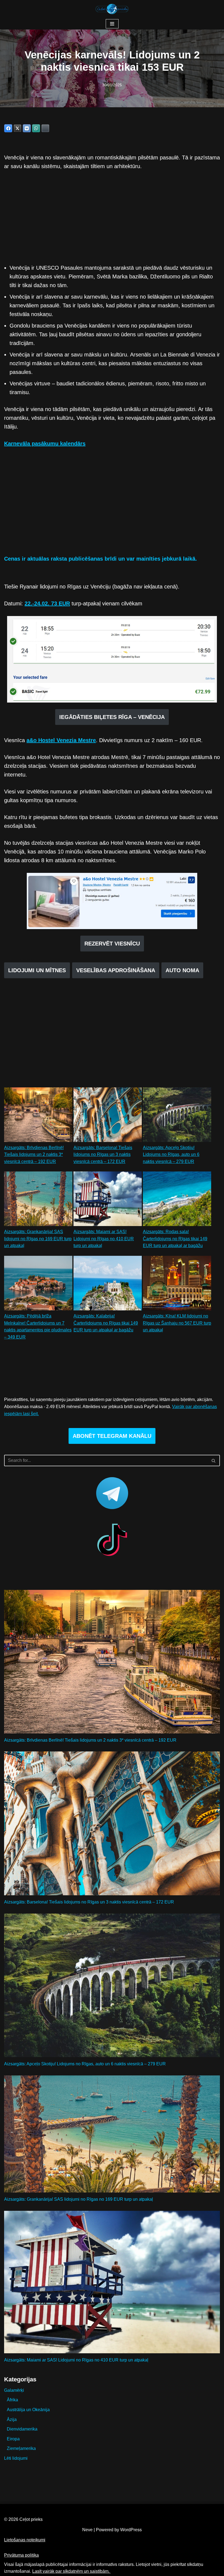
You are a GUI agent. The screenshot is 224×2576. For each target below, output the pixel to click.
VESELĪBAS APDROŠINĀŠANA (116, 970)
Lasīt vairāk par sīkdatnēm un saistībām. (71, 2571)
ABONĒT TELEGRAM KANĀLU (112, 1436)
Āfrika (12, 2400)
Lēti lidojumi (16, 2458)
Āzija (12, 2419)
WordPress (131, 2530)
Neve (87, 2530)
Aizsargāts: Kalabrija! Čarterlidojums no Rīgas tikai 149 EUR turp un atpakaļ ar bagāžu (106, 1323)
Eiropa (13, 2439)
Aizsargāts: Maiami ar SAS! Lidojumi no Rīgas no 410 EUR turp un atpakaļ (104, 1239)
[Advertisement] (112, 217)
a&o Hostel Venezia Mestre (61, 740)
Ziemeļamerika (21, 2448)
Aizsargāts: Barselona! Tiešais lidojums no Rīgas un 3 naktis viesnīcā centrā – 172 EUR (103, 1155)
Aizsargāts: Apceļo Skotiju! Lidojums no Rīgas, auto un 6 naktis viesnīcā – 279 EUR (171, 1155)
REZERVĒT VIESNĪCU (112, 944)
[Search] (214, 1460)
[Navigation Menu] (112, 24)
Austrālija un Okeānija (28, 2410)
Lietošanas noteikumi (25, 2540)
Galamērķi (14, 2390)
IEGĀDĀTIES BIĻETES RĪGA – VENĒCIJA (112, 717)
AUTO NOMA (182, 970)
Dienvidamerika (22, 2429)
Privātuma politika (21, 2555)
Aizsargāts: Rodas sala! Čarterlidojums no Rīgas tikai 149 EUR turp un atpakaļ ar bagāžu (175, 1239)
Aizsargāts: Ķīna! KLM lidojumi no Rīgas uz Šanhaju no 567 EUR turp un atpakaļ (177, 1323)
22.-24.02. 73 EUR (47, 603)
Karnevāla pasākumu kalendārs (45, 444)
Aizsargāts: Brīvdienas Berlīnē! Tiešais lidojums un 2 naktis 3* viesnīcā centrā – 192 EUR (34, 1155)
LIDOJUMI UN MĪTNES (37, 970)
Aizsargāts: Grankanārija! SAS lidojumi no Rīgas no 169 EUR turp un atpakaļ (38, 1239)
